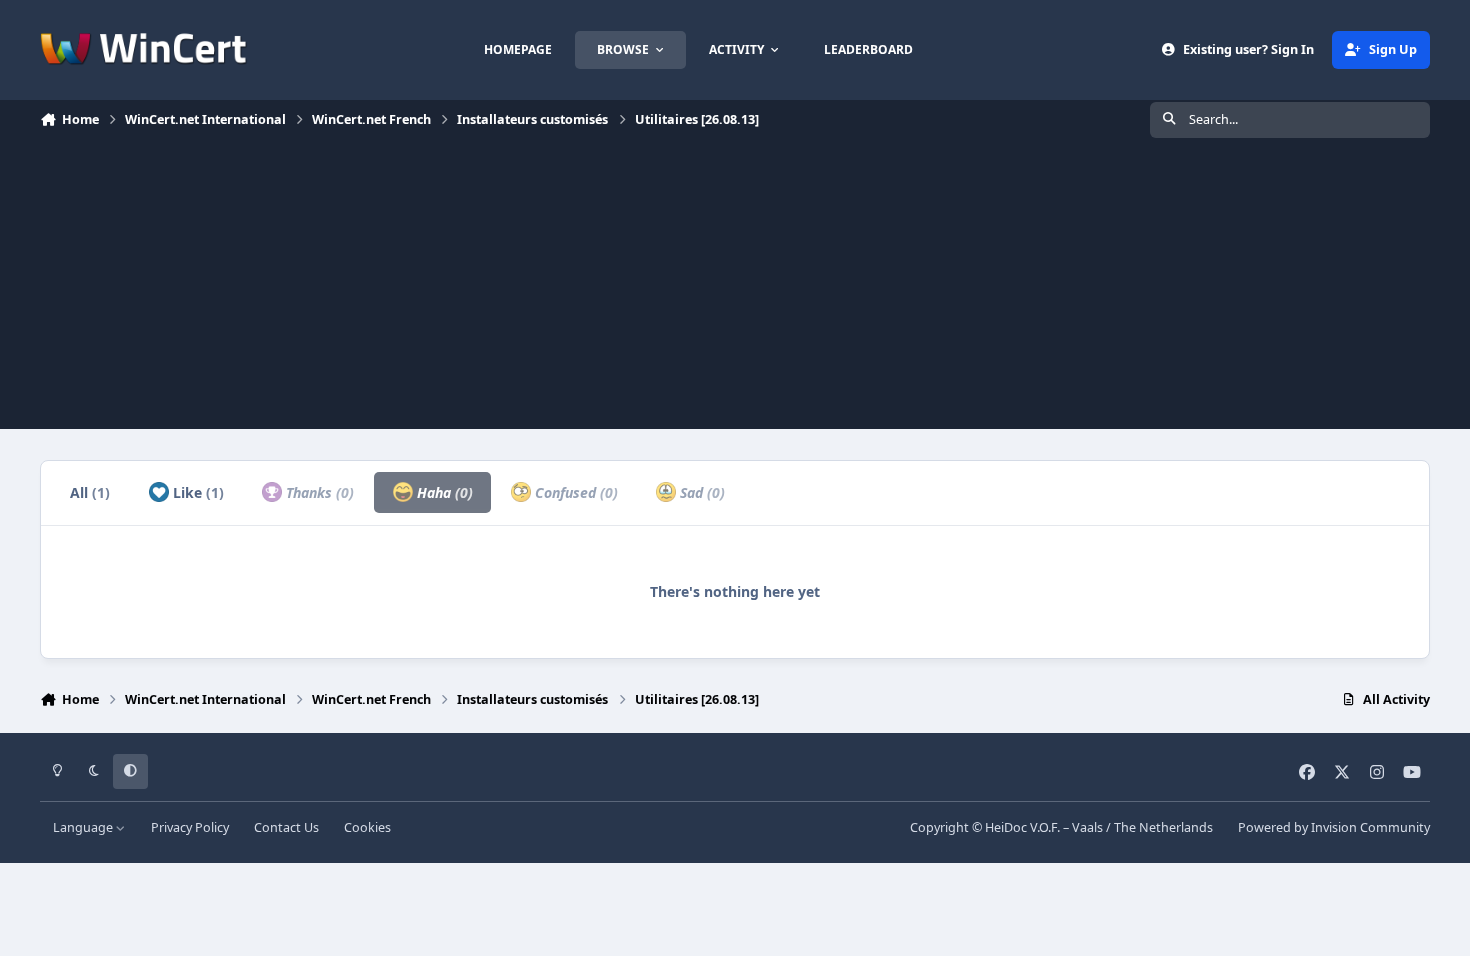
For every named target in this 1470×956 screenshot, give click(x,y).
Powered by (1334, 827)
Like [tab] (196, 492)
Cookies (367, 827)
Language (84, 827)
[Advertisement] (735, 289)
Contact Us (286, 827)
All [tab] (90, 492)
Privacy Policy (190, 827)
